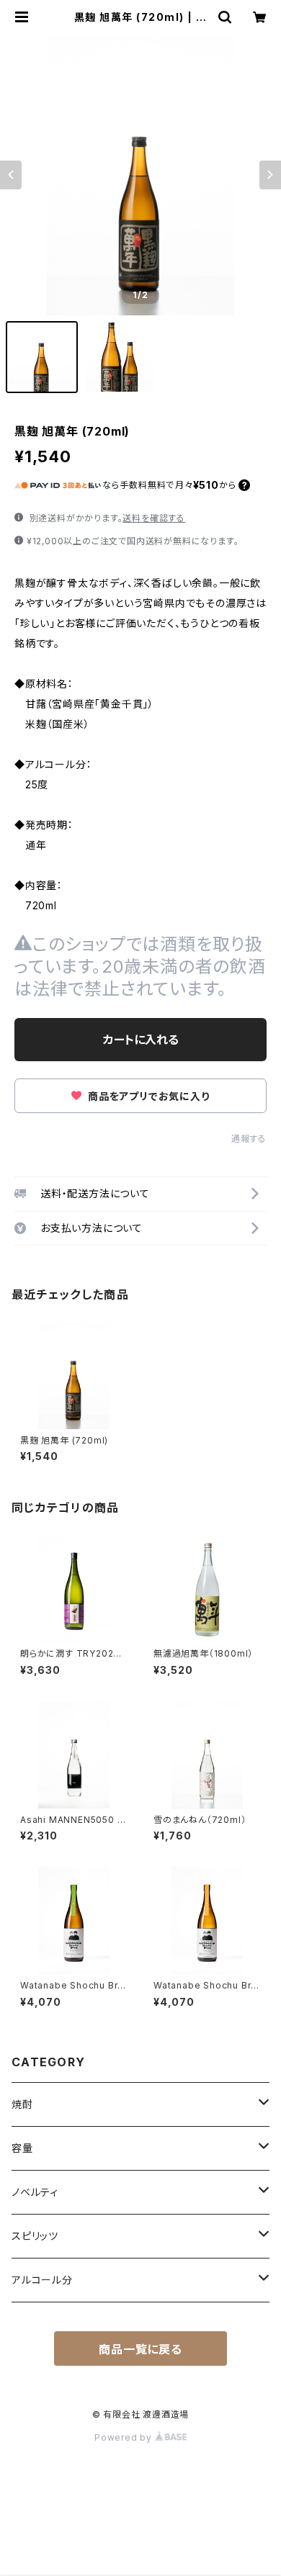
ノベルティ (35, 2192)
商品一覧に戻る (140, 2349)
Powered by (125, 2437)
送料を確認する (154, 518)
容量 (22, 2148)
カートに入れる (141, 1040)
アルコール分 (42, 2280)
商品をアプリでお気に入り (147, 1096)
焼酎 (22, 2104)
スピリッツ (35, 2236)
